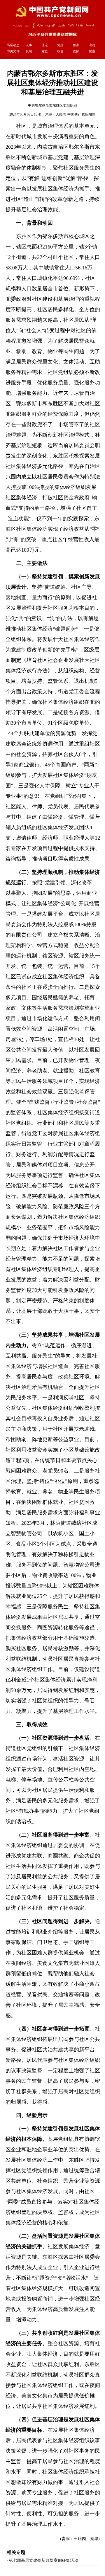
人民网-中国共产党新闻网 (76, 114)
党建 (60, 45)
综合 (60, 51)
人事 (29, 45)
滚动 (92, 45)
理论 (45, 45)
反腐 (29, 51)
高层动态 (13, 45)
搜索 (92, 51)
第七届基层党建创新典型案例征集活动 (43, 2560)
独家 (76, 45)
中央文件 (13, 51)
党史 (45, 51)
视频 (76, 51)
